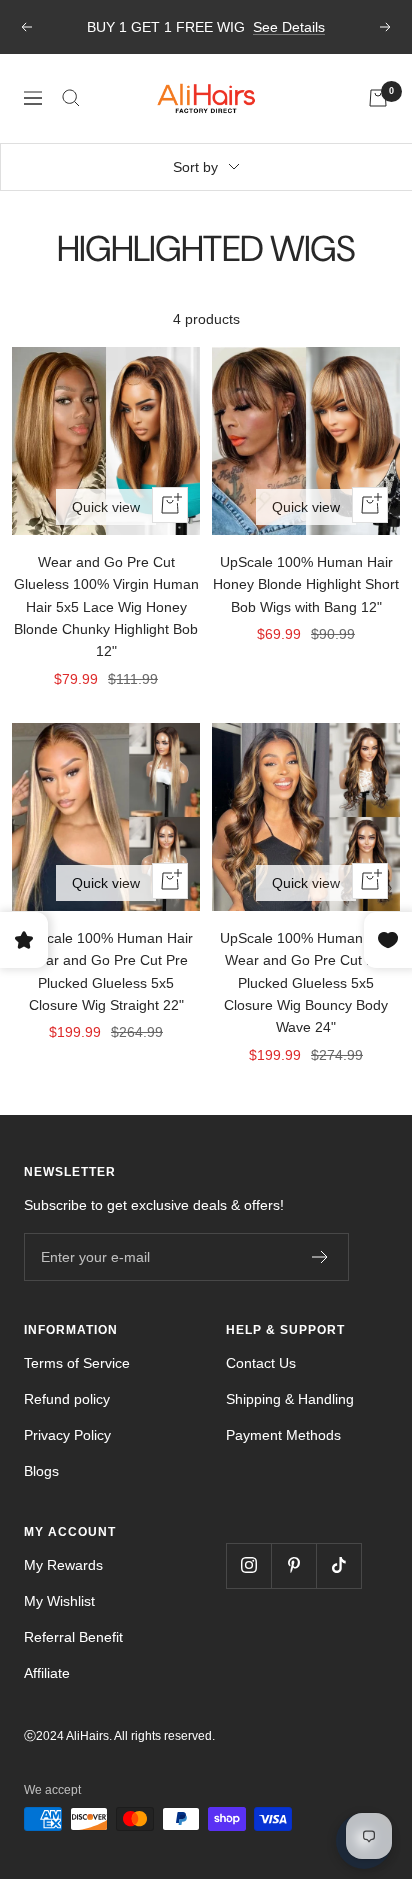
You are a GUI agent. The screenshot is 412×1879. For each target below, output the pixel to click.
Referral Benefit (73, 1637)
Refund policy (67, 1399)
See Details (289, 27)
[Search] (71, 98)
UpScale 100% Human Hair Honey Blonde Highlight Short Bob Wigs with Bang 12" (306, 584)
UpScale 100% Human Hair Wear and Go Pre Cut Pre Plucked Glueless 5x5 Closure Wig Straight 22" (106, 971)
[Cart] (378, 98)
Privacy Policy (67, 1435)
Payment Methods (283, 1435)
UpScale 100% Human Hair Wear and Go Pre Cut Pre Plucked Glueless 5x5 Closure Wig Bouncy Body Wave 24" (306, 983)
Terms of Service (77, 1363)
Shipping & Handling (290, 1399)
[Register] (320, 1257)
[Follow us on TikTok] (338, 1565)
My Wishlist (59, 1601)
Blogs (41, 1471)
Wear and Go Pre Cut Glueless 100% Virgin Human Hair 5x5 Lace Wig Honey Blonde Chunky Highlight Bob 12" (106, 607)
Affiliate (47, 1673)
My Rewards (63, 1565)
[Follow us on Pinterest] (293, 1565)
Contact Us (261, 1363)
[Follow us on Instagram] (248, 1565)
